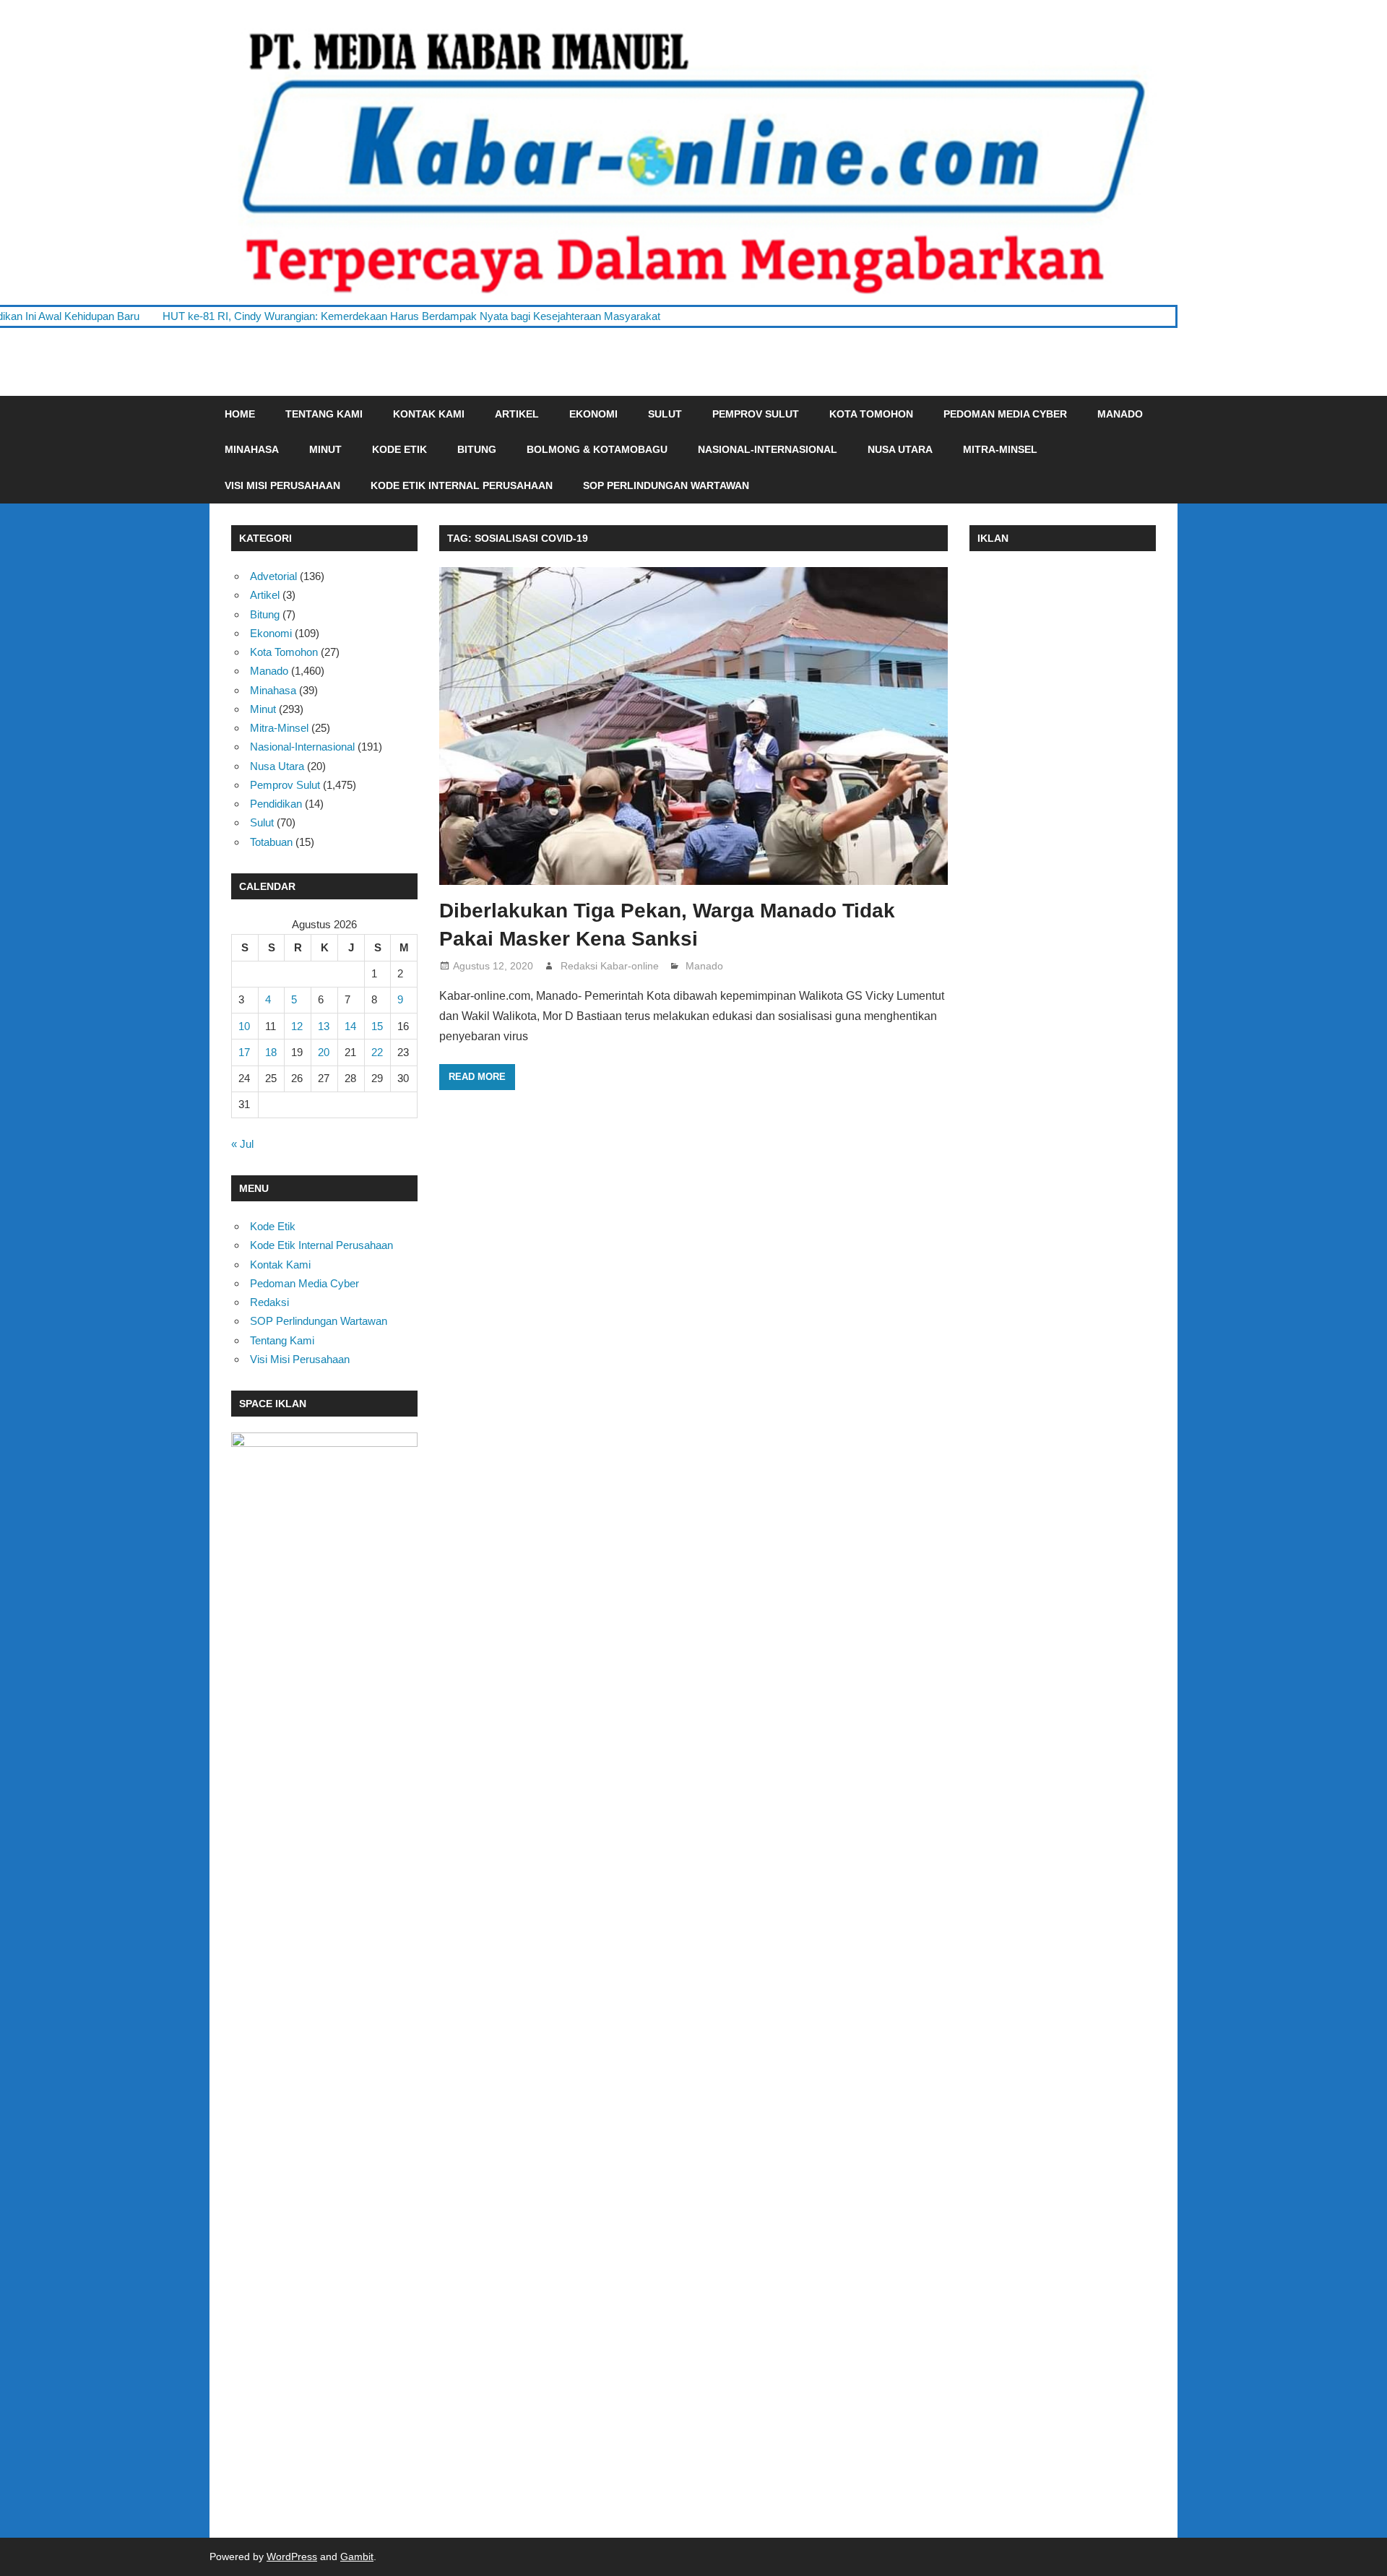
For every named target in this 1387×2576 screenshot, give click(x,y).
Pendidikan (276, 804)
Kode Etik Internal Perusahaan (462, 485)
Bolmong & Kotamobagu (597, 449)
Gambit (357, 2556)
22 (377, 1052)
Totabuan (271, 842)
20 (324, 1052)
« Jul (242, 1144)
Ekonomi (593, 414)
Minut (325, 449)
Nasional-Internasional (768, 449)
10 (244, 1026)
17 (244, 1052)
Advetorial (273, 576)
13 (324, 1026)
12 (297, 1026)
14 (350, 1026)
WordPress (292, 2556)
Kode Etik (399, 449)
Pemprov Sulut (756, 414)
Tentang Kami (324, 414)
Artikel (517, 414)
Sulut (665, 414)
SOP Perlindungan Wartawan (666, 485)
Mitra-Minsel (1000, 449)
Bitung (477, 449)
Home (240, 414)
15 (377, 1026)
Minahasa (252, 449)
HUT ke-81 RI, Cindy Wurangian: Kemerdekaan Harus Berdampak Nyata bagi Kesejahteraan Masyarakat (292, 316)
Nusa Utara (900, 449)
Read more (477, 1077)
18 (271, 1052)
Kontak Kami (429, 414)
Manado (1120, 414)
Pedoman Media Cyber (1005, 414)
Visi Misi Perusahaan (282, 485)
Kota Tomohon (871, 414)
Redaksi (269, 1302)
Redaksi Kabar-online (610, 966)
